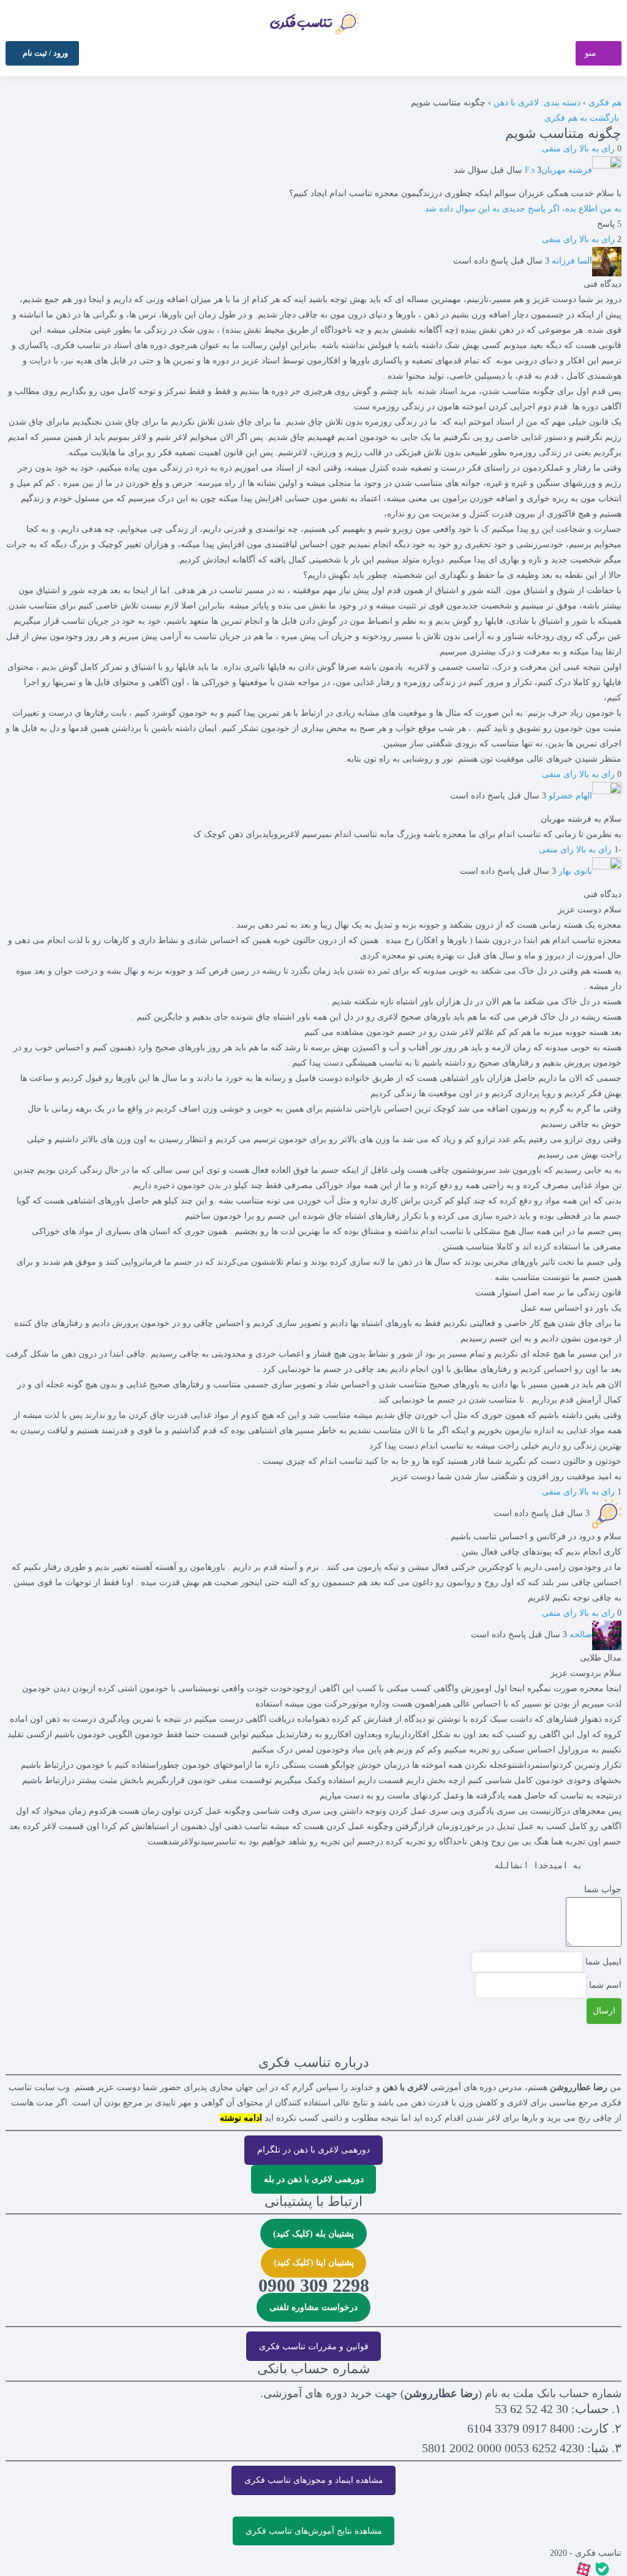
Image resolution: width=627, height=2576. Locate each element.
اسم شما (605, 1985)
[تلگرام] (618, 2568)
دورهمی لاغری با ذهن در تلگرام (313, 2150)
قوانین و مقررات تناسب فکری (314, 2347)
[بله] (603, 2568)
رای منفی (559, 149)
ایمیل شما (603, 1962)
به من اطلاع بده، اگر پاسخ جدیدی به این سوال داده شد (523, 209)
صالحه (581, 1635)
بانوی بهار (575, 871)
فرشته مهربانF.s (558, 170)
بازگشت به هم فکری (583, 118)
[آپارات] (584, 2568)
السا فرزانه (572, 261)
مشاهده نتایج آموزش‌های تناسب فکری (314, 2531)
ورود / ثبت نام (46, 53)
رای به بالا (597, 149)
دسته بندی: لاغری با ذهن (537, 103)
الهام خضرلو (570, 796)
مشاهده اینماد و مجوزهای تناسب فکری (314, 2480)
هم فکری (605, 103)
